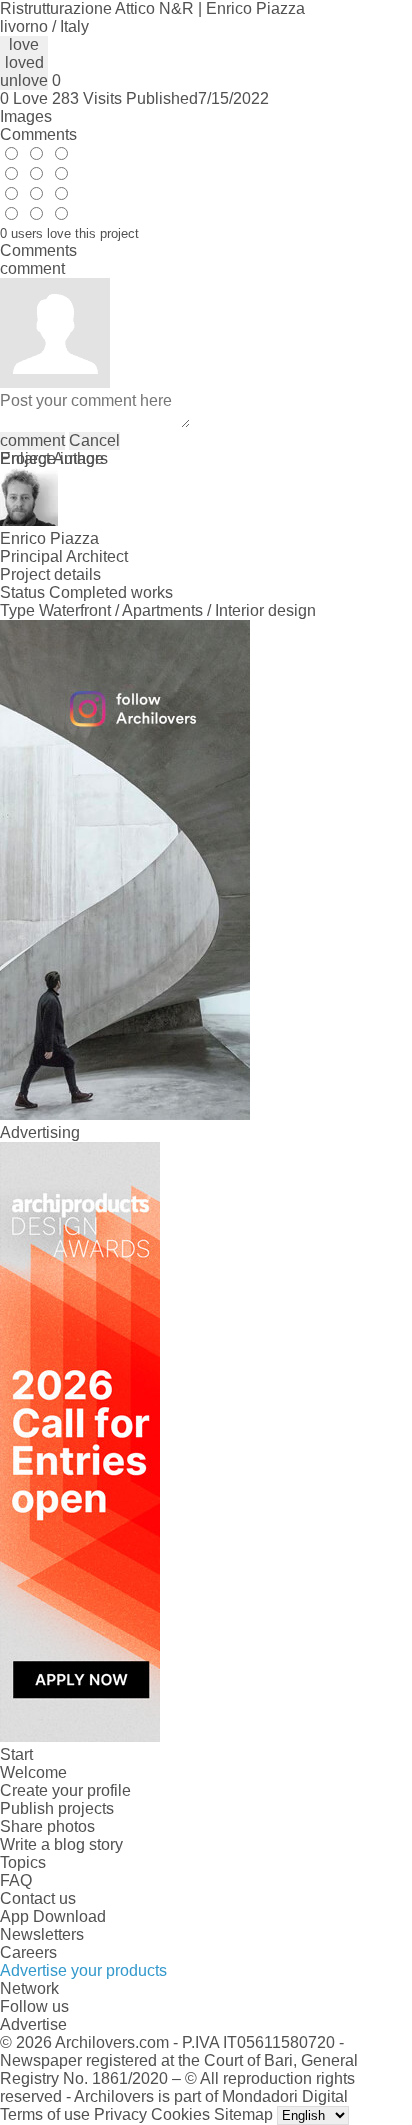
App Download (53, 1916)
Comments (38, 134)
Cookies (180, 2114)
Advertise (33, 2024)
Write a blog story (61, 1844)
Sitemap (243, 2114)
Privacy (120, 2114)
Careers (28, 1952)
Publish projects (57, 1808)
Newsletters (42, 1934)
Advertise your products (83, 1970)
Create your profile (65, 1790)
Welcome (33, 1772)
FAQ (16, 1880)
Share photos (47, 1826)
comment (32, 440)
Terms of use (45, 2114)
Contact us (38, 1898)
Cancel (94, 440)
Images (26, 116)
